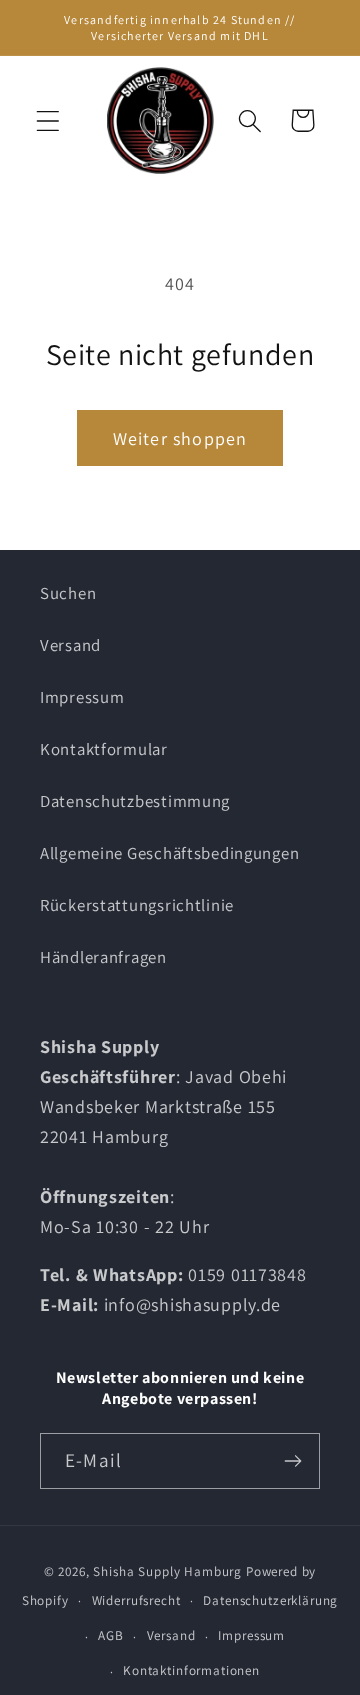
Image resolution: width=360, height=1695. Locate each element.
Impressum (82, 697)
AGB (111, 1635)
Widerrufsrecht (136, 1600)
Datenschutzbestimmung (135, 801)
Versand (70, 645)
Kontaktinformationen (191, 1670)
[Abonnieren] (292, 1461)
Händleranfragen (103, 957)
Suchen (68, 593)
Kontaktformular (104, 749)
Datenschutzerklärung (270, 1600)
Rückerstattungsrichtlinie (137, 905)
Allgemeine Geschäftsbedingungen (169, 853)
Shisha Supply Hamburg (169, 1571)
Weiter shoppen (180, 438)
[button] (48, 120)
